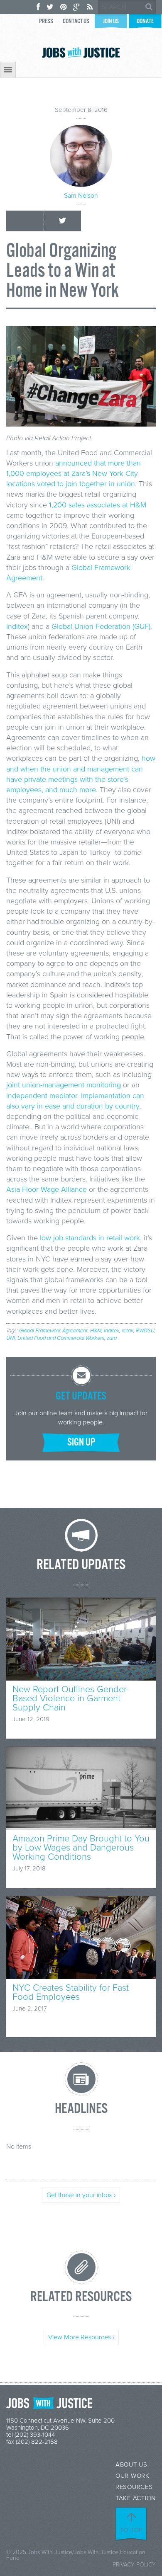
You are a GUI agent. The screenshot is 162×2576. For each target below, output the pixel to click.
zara (112, 1338)
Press (46, 21)
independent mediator (42, 1096)
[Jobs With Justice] (81, 52)
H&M (96, 1331)
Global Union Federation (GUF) (101, 626)
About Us (131, 2465)
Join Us (111, 21)
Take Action (136, 2498)
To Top (132, 2530)
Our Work (133, 2476)
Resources (134, 2487)
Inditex (17, 626)
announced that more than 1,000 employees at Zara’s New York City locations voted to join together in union (74, 473)
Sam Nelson (81, 196)
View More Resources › (81, 2337)
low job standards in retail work (90, 1238)
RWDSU (145, 1331)
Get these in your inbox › (81, 2195)
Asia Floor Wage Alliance (47, 1189)
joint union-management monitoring (64, 1085)
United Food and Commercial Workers (61, 1338)
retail (128, 1331)
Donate (145, 21)
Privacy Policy (134, 2565)
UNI (11, 1338)
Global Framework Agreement (53, 1331)
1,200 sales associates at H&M (98, 505)
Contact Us (76, 21)
